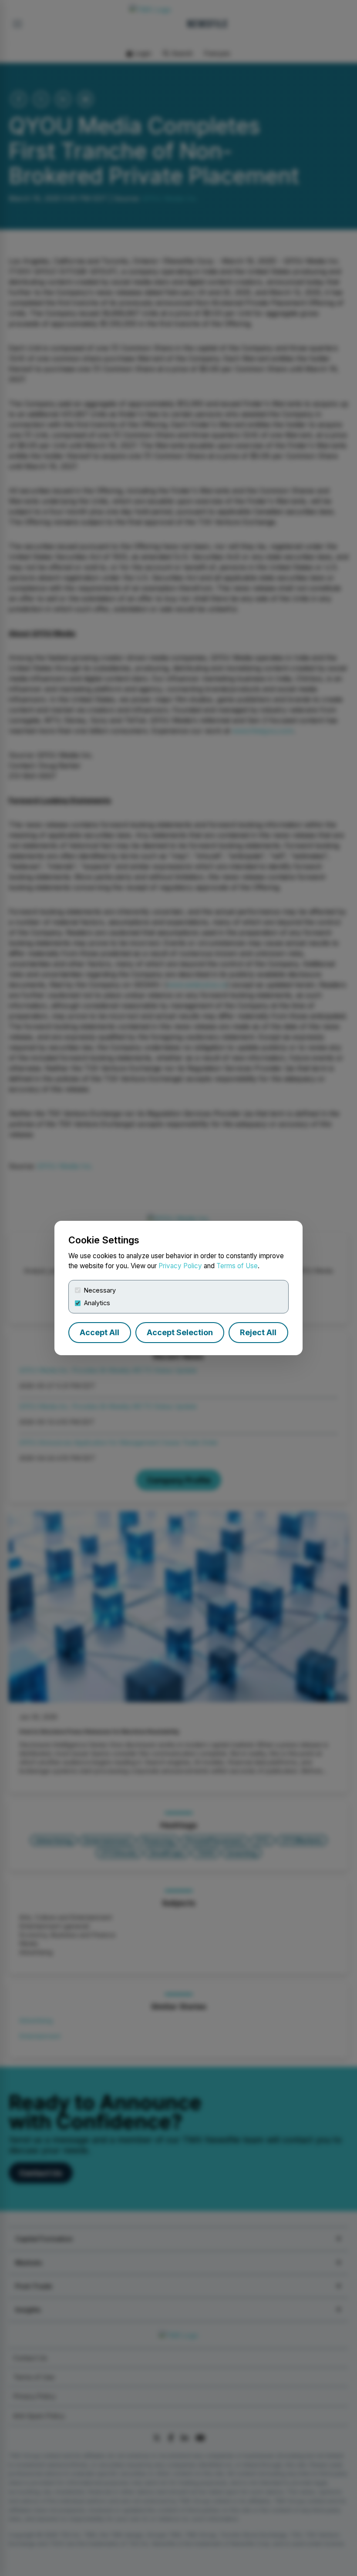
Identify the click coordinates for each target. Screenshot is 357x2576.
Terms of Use (237, 1266)
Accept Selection (180, 1332)
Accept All (99, 1332)
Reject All (258, 1332)
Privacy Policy (180, 1266)
